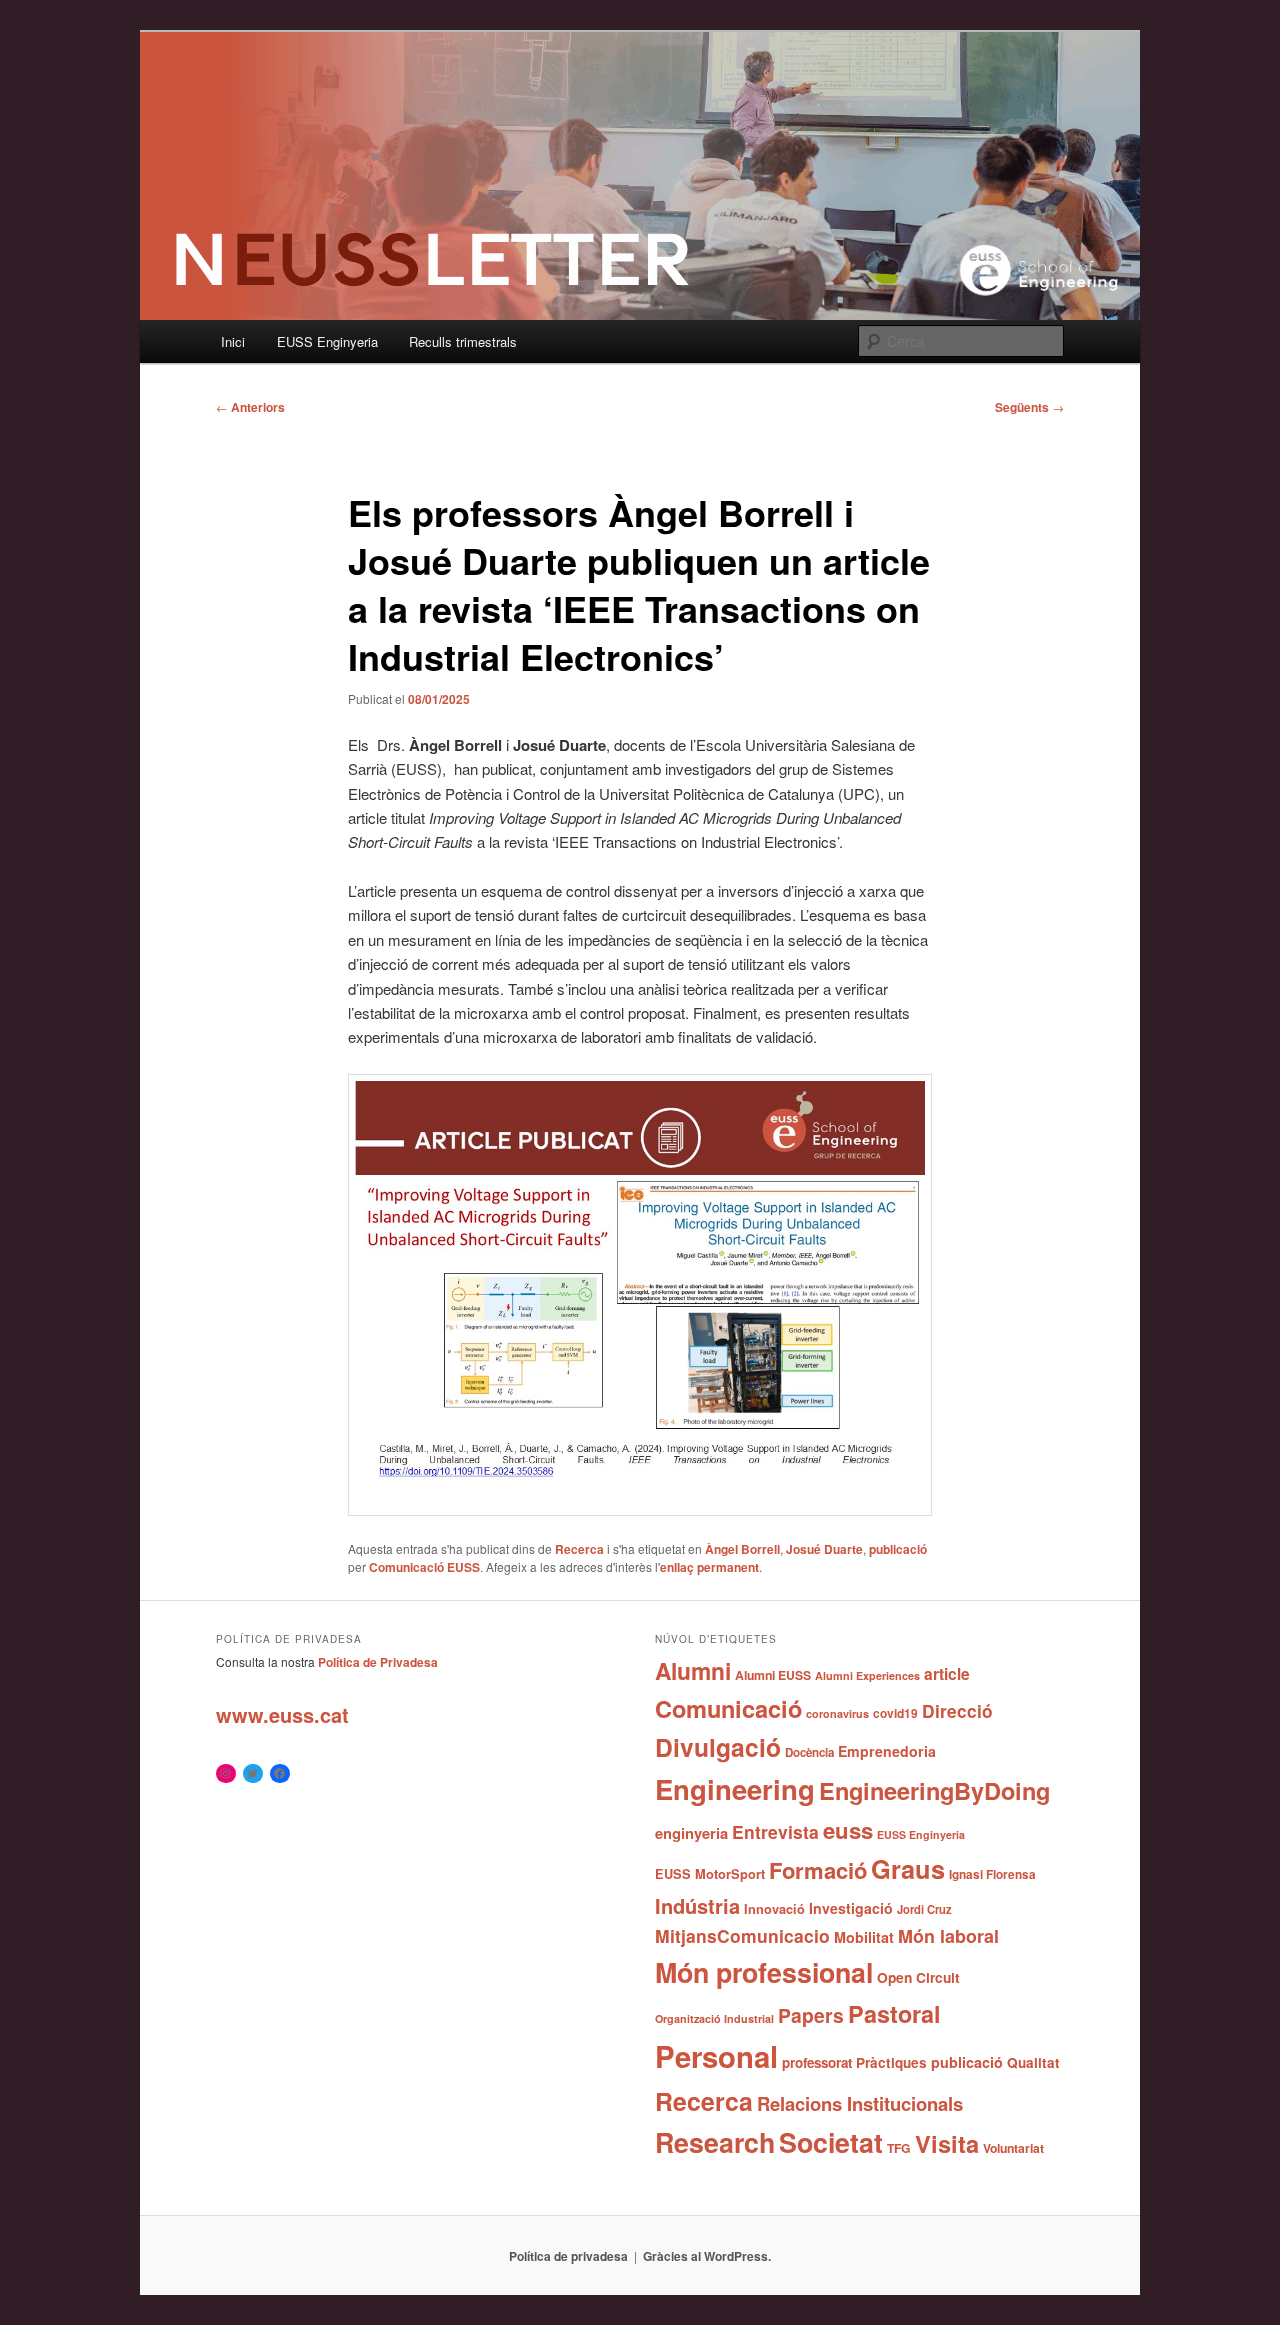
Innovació (774, 1909)
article (947, 1673)
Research (715, 2142)
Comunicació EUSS (424, 1567)
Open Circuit (918, 1977)
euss (848, 1830)
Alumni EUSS (773, 1675)
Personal (716, 2056)
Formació (818, 1870)
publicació (898, 1549)
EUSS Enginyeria (327, 341)
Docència (809, 1752)
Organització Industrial (714, 2018)
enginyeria (691, 1833)
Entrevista (775, 1831)
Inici (233, 341)
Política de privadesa (568, 2256)
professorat (817, 2062)
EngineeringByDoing (934, 1790)
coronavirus (837, 1713)
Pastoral (894, 2013)
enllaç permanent (709, 1567)
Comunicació (728, 1708)
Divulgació (718, 1747)
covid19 (895, 1713)
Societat (831, 2142)
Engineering (735, 1788)
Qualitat (1033, 2062)
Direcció (957, 1710)
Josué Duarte (824, 1549)
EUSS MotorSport (710, 1874)
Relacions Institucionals (860, 2103)
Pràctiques (891, 2062)
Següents (1029, 407)
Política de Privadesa (378, 1662)
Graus (908, 1868)
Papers (811, 2015)
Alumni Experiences (867, 1675)
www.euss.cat (282, 1714)
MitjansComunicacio (742, 1935)
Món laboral (948, 1936)
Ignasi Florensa (992, 1874)
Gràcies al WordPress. (707, 2256)
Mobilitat (864, 1937)
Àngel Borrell (742, 1549)
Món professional (764, 1972)
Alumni (693, 1670)
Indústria (697, 1905)
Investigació (851, 1908)
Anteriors (250, 407)
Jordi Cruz (924, 1909)
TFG (899, 2148)
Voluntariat (1013, 2148)
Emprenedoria (887, 1751)
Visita (947, 2143)
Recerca (579, 1549)
